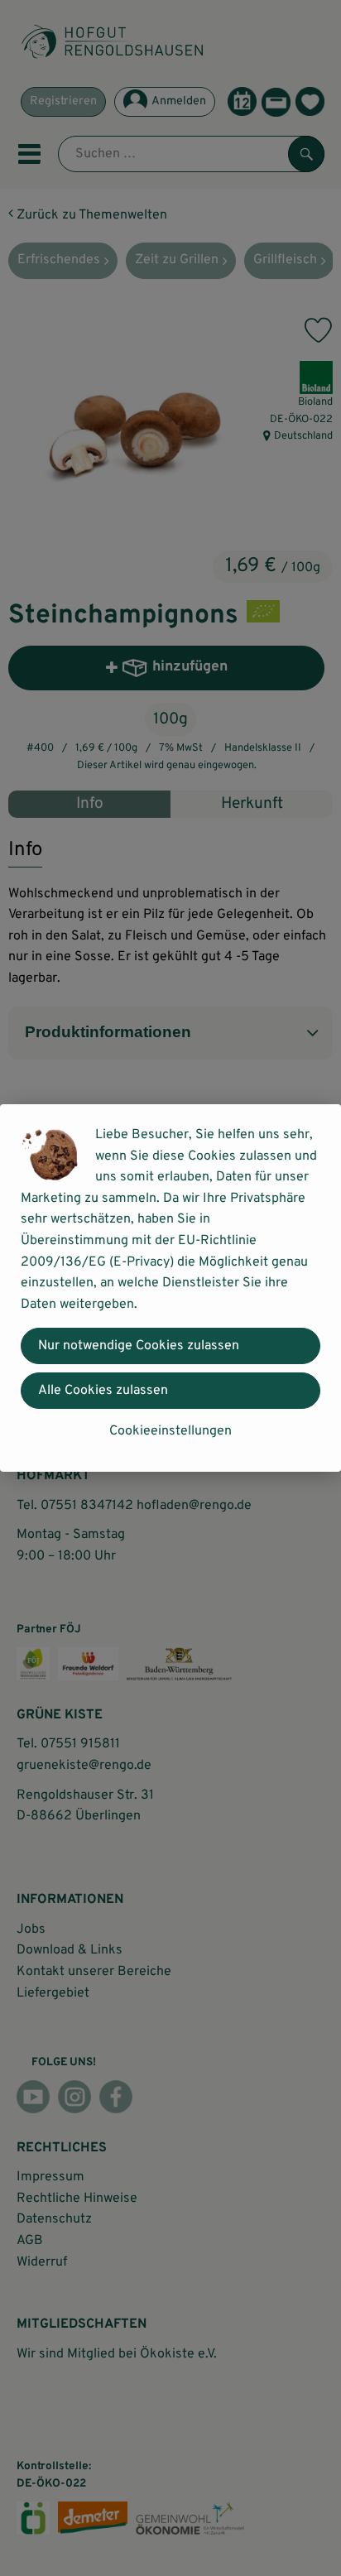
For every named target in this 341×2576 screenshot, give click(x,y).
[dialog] (170, 1288)
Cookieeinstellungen (170, 1431)
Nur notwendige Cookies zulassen (139, 1346)
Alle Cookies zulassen (103, 1391)
